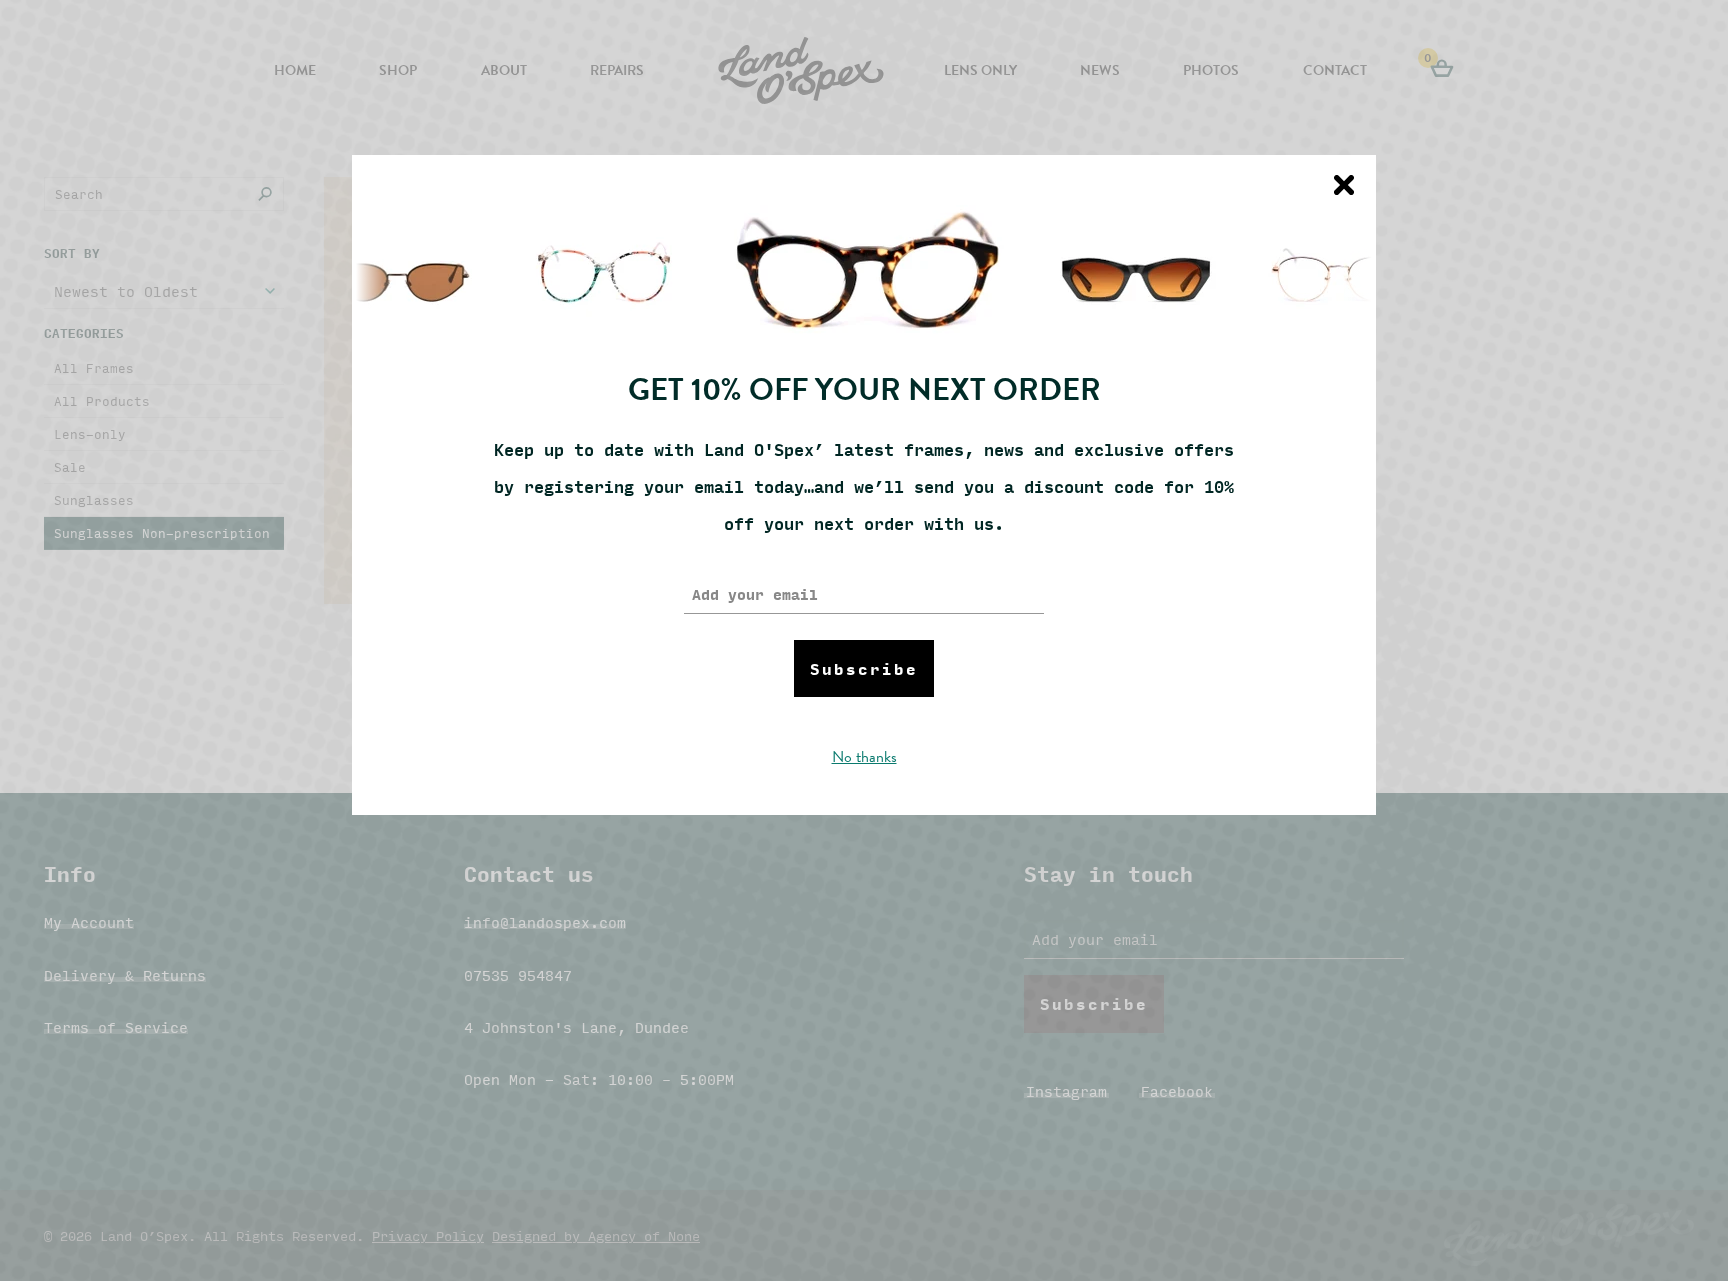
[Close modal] (1344, 185)
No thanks (864, 757)
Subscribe (864, 668)
